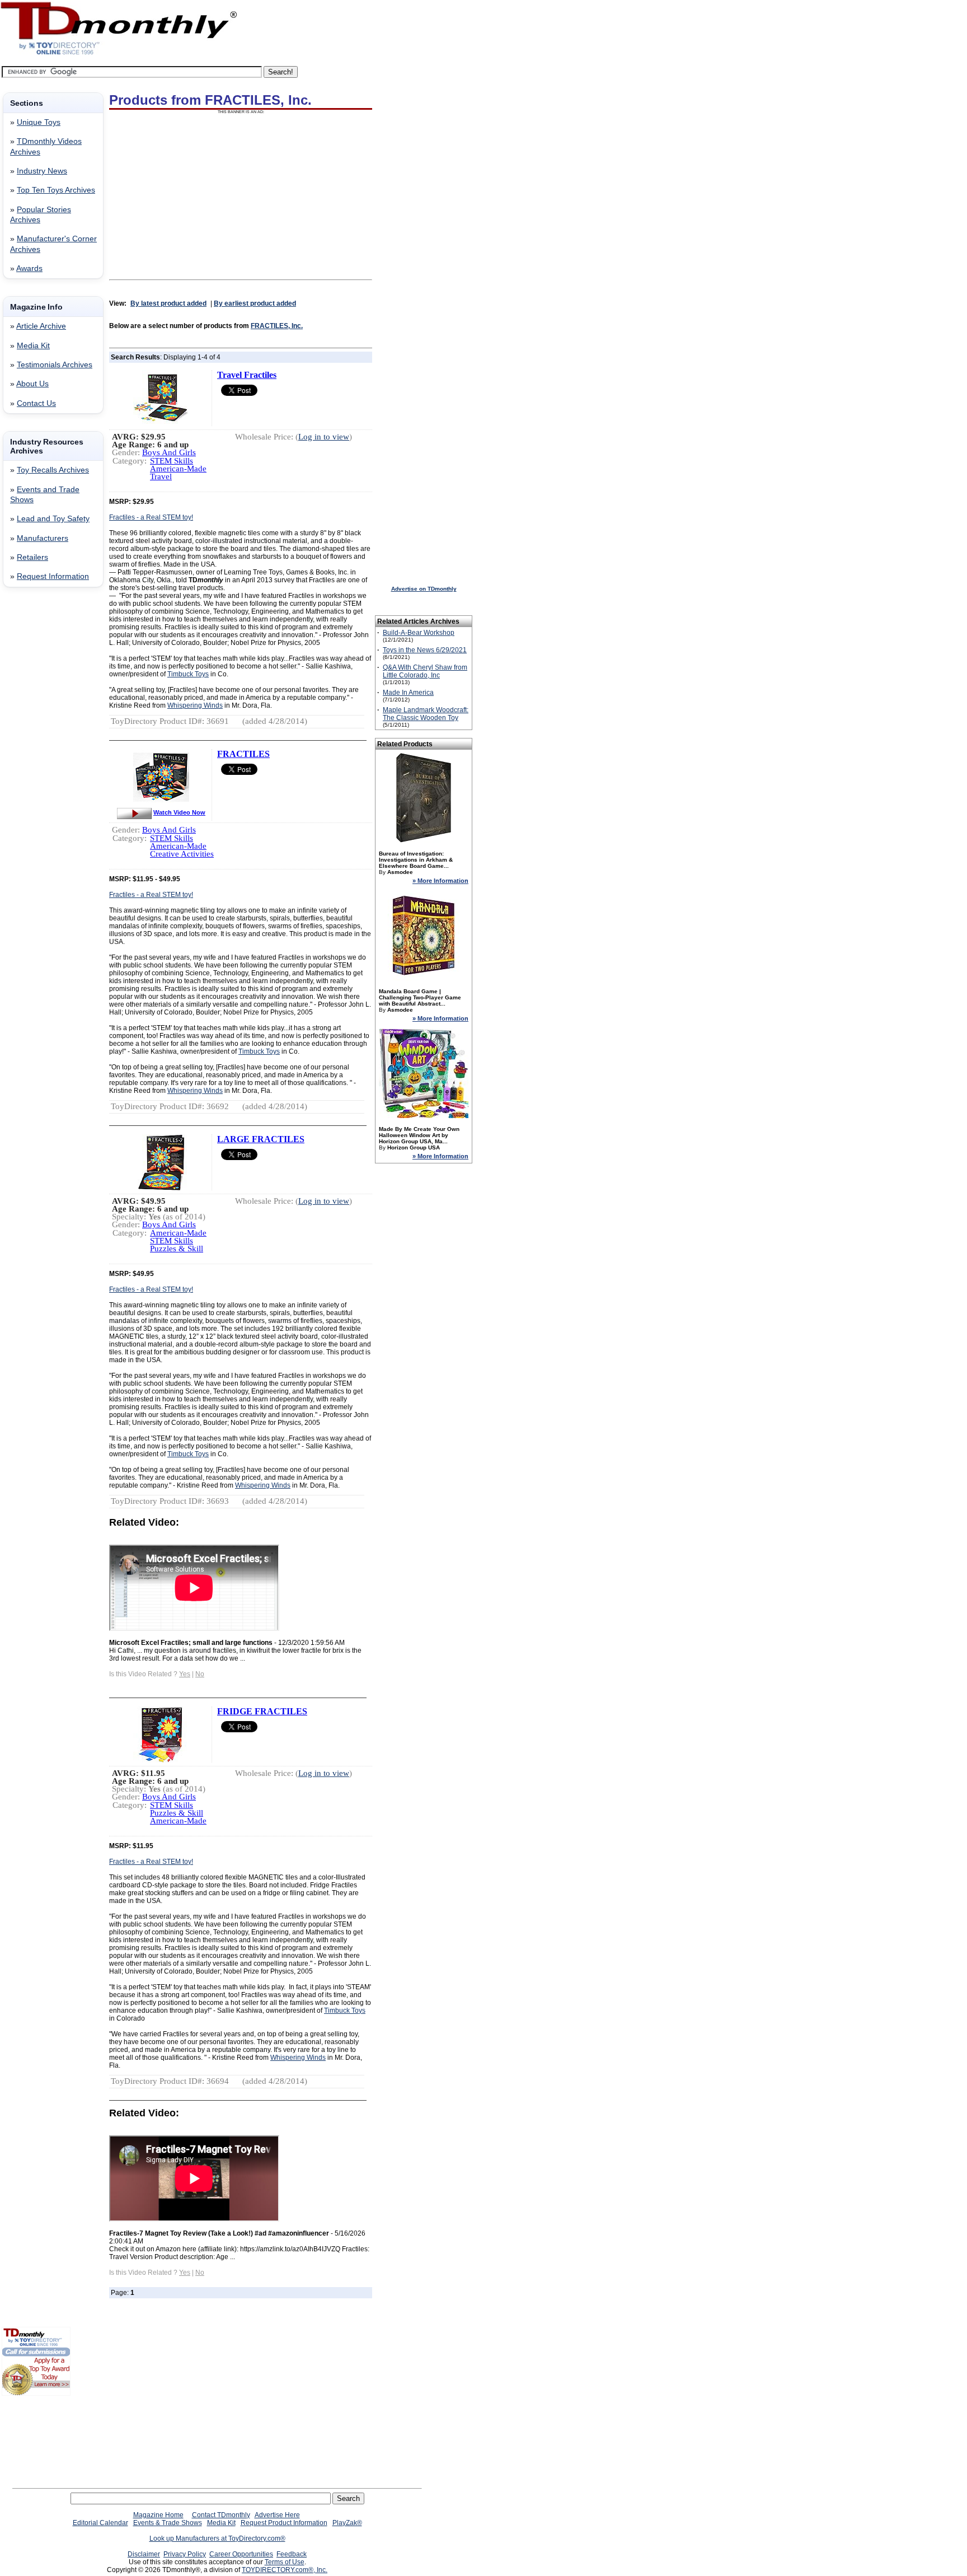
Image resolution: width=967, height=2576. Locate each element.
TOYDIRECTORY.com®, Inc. (285, 2570)
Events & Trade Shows (168, 2523)
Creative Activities (182, 854)
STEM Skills (172, 461)
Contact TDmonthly (221, 2515)
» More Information (440, 881)
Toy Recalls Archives (53, 470)
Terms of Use (285, 2562)
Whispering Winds (195, 705)
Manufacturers (43, 538)
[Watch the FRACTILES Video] (134, 812)
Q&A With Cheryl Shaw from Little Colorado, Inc (425, 671)
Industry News (42, 171)
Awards (29, 268)
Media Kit (33, 346)
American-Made (178, 469)
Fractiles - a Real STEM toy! (151, 517)
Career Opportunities (241, 2554)
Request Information (53, 576)
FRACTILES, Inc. (277, 326)
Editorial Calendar (100, 2523)
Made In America (408, 693)
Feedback (292, 2554)
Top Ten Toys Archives (56, 190)
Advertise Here (277, 2515)
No (200, 1674)
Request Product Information (284, 2523)
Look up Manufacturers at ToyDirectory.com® (217, 2538)
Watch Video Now (179, 812)
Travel (161, 476)
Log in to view (324, 437)
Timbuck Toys (188, 674)
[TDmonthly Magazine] (119, 54)
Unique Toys (39, 122)
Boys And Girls (169, 452)
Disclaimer (144, 2554)
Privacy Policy (185, 2554)
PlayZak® (347, 2523)
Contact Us (36, 403)
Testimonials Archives (55, 365)
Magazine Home (158, 2515)
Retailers (32, 557)
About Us (32, 384)
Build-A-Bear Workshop (419, 633)
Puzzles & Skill (177, 1249)
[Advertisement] (35, 777)
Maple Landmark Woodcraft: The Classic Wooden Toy (426, 714)
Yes (185, 1674)
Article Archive (41, 326)
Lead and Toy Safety (53, 519)
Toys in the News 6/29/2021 (425, 650)
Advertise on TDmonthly (424, 589)
